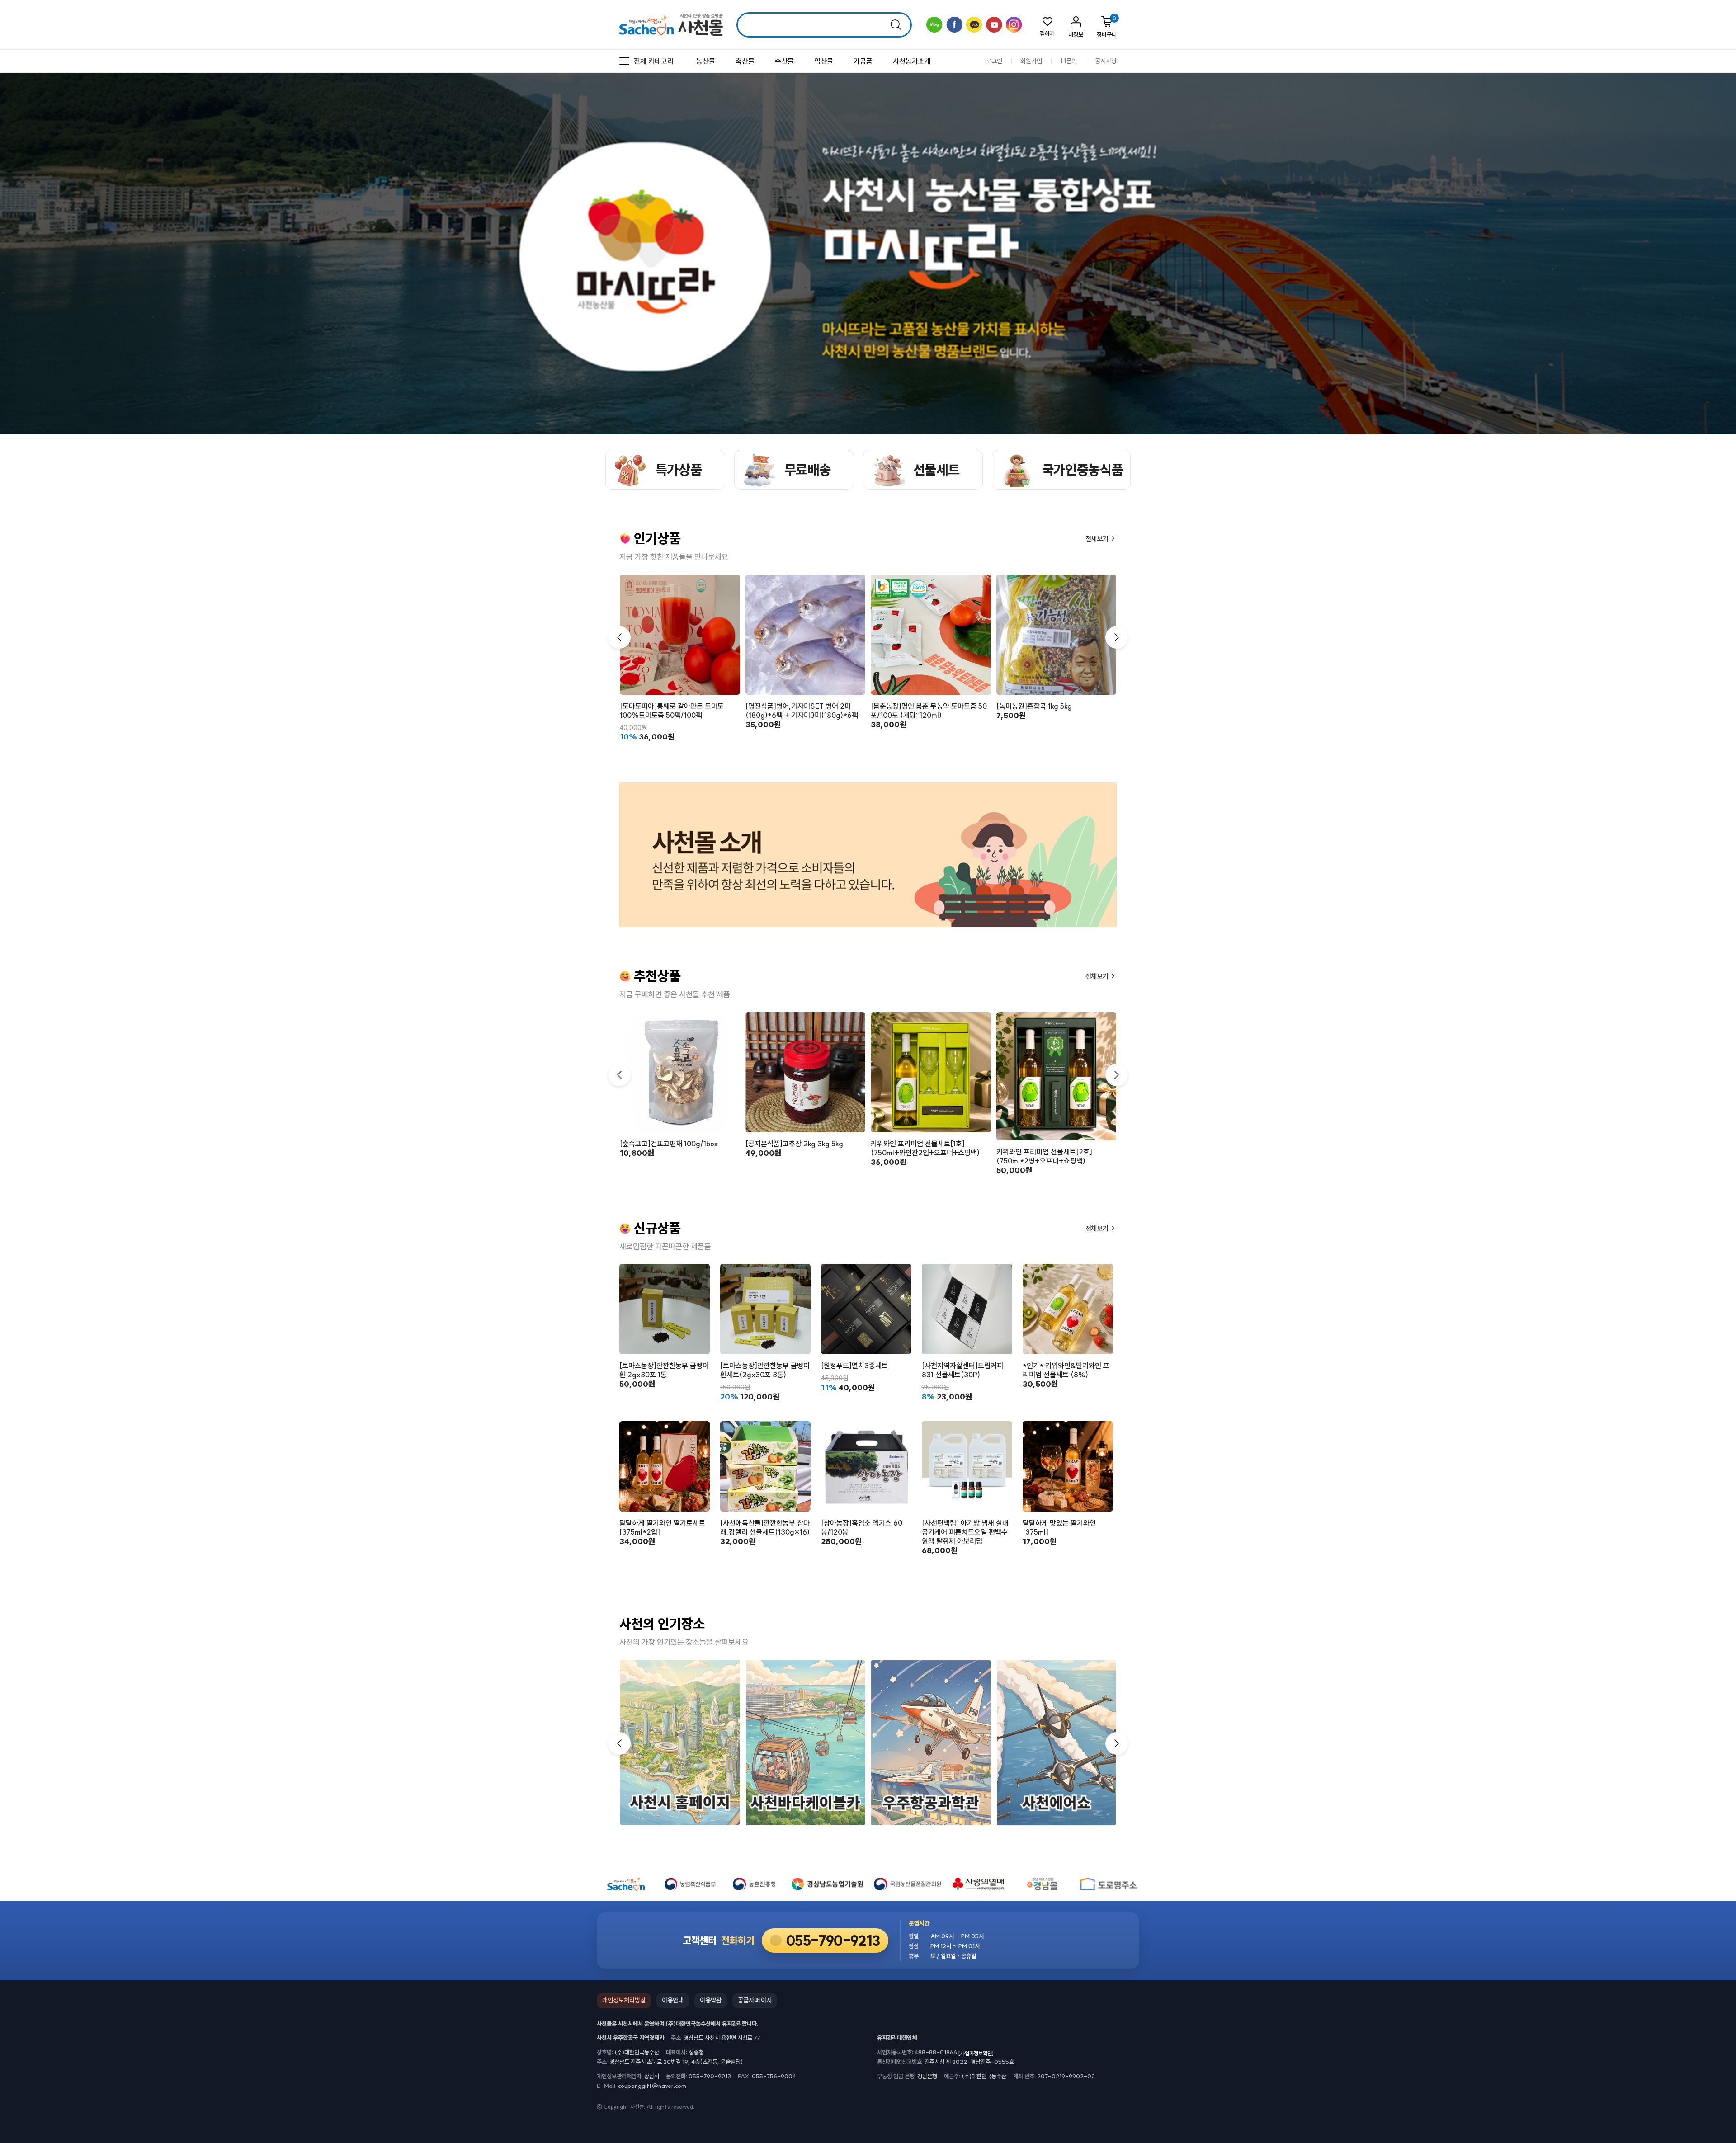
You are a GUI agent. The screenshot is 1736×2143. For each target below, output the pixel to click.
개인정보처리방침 (624, 2000)
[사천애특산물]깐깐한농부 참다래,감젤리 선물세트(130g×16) (765, 1527)
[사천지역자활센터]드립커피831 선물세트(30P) (962, 1370)
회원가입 (1031, 61)
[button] (1117, 637)
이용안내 (673, 2000)
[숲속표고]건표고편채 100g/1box (669, 1144)
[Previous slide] (1707, 148)
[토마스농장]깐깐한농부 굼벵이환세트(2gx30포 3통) (765, 1370)
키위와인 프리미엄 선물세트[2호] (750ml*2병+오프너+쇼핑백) (1044, 1156)
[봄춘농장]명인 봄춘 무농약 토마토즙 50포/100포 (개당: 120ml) (929, 711)
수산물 (784, 61)
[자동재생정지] (1715, 148)
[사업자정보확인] (976, 2053)
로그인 (994, 61)
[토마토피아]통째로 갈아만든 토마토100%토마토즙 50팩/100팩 (672, 711)
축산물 (745, 61)
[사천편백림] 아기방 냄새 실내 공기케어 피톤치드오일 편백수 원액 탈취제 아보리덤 (965, 1532)
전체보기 (1098, 539)
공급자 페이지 (755, 2000)
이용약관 (711, 2000)
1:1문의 (1068, 61)
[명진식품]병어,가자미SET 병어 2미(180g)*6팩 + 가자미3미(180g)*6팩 (802, 711)
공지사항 (1106, 61)
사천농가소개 (912, 61)
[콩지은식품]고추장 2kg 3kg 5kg (794, 1144)
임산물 (824, 61)
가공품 (863, 61)
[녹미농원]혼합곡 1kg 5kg (1034, 706)
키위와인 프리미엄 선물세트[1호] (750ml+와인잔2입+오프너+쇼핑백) (925, 1148)
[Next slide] (1723, 148)
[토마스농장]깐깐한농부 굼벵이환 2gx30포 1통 (664, 1370)
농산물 (706, 61)
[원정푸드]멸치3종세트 (854, 1366)
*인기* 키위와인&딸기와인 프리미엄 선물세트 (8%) (1066, 1370)
